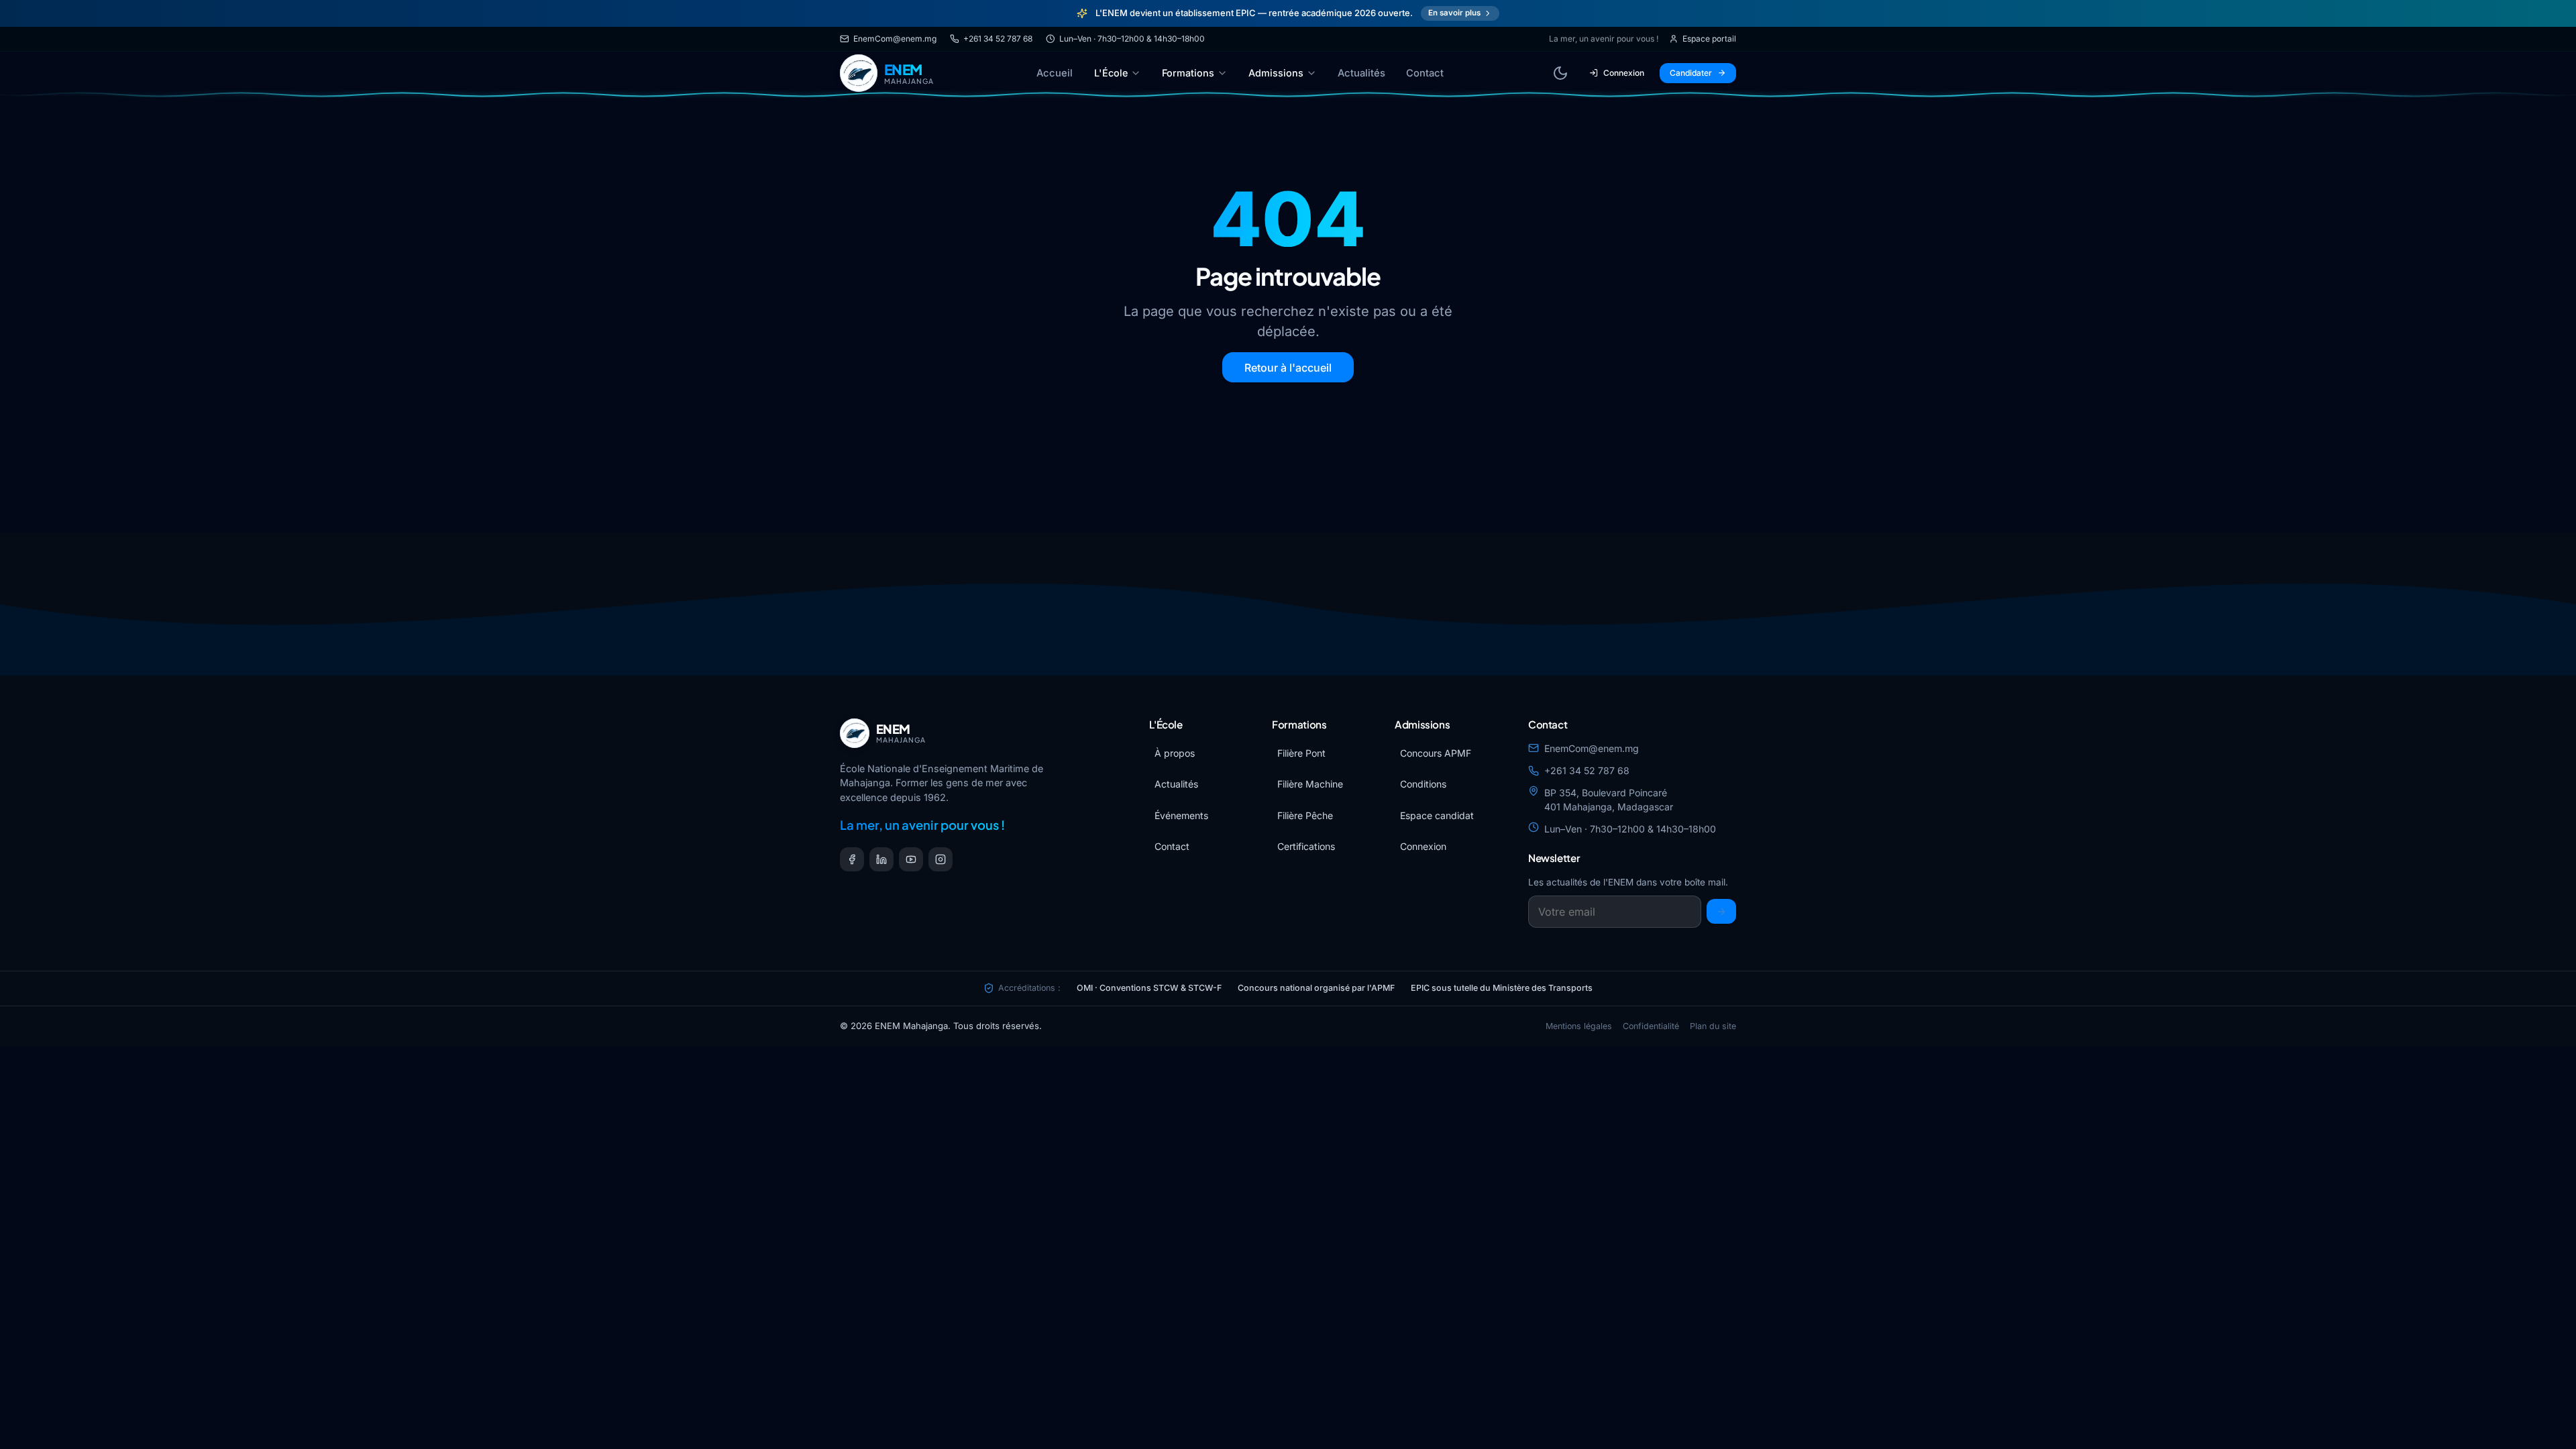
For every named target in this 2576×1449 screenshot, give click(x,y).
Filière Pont (1301, 753)
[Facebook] (852, 859)
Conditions (1423, 784)
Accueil (1055, 73)
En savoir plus (1454, 13)
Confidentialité (1651, 1026)
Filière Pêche (1305, 815)
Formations (1188, 73)
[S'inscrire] (1721, 911)
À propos (1175, 753)
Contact (1425, 73)
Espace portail (1709, 39)
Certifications (1306, 846)
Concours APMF (1436, 753)
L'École (1111, 73)
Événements (1181, 815)
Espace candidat (1437, 815)
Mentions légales (1579, 1026)
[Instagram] (941, 859)
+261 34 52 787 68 (998, 39)
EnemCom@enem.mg (895, 39)
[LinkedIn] (881, 859)
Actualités (1361, 73)
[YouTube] (911, 859)
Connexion (1624, 73)
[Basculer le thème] (1560, 73)
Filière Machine (1310, 784)
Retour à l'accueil (1288, 368)
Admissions (1276, 73)
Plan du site (1713, 1026)
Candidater (1691, 73)
